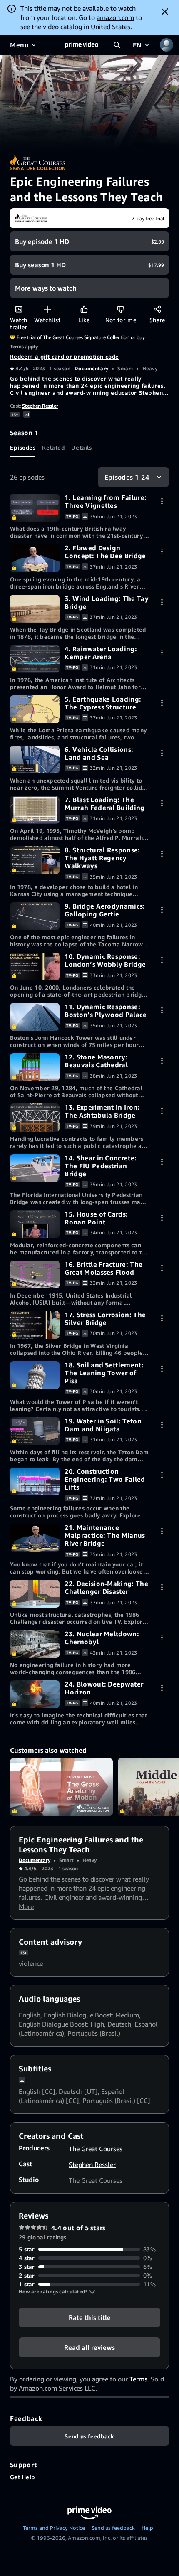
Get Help (22, 2477)
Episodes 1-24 (127, 477)
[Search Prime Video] (117, 45)
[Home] (82, 45)
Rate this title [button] (90, 2317)
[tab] (23, 447)
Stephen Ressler (40, 406)
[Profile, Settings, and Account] (167, 45)
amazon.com (115, 17)
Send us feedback (113, 2528)
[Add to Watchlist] (47, 309)
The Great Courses (96, 2149)
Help (147, 2528)
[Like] (84, 309)
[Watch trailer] (19, 309)
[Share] (157, 309)
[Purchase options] (162, 501)
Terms (138, 2379)
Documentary (92, 368)
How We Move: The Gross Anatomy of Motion (61, 1787)
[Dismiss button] (165, 12)
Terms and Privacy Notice (54, 2528)
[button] (57, 2292)
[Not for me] (121, 309)
